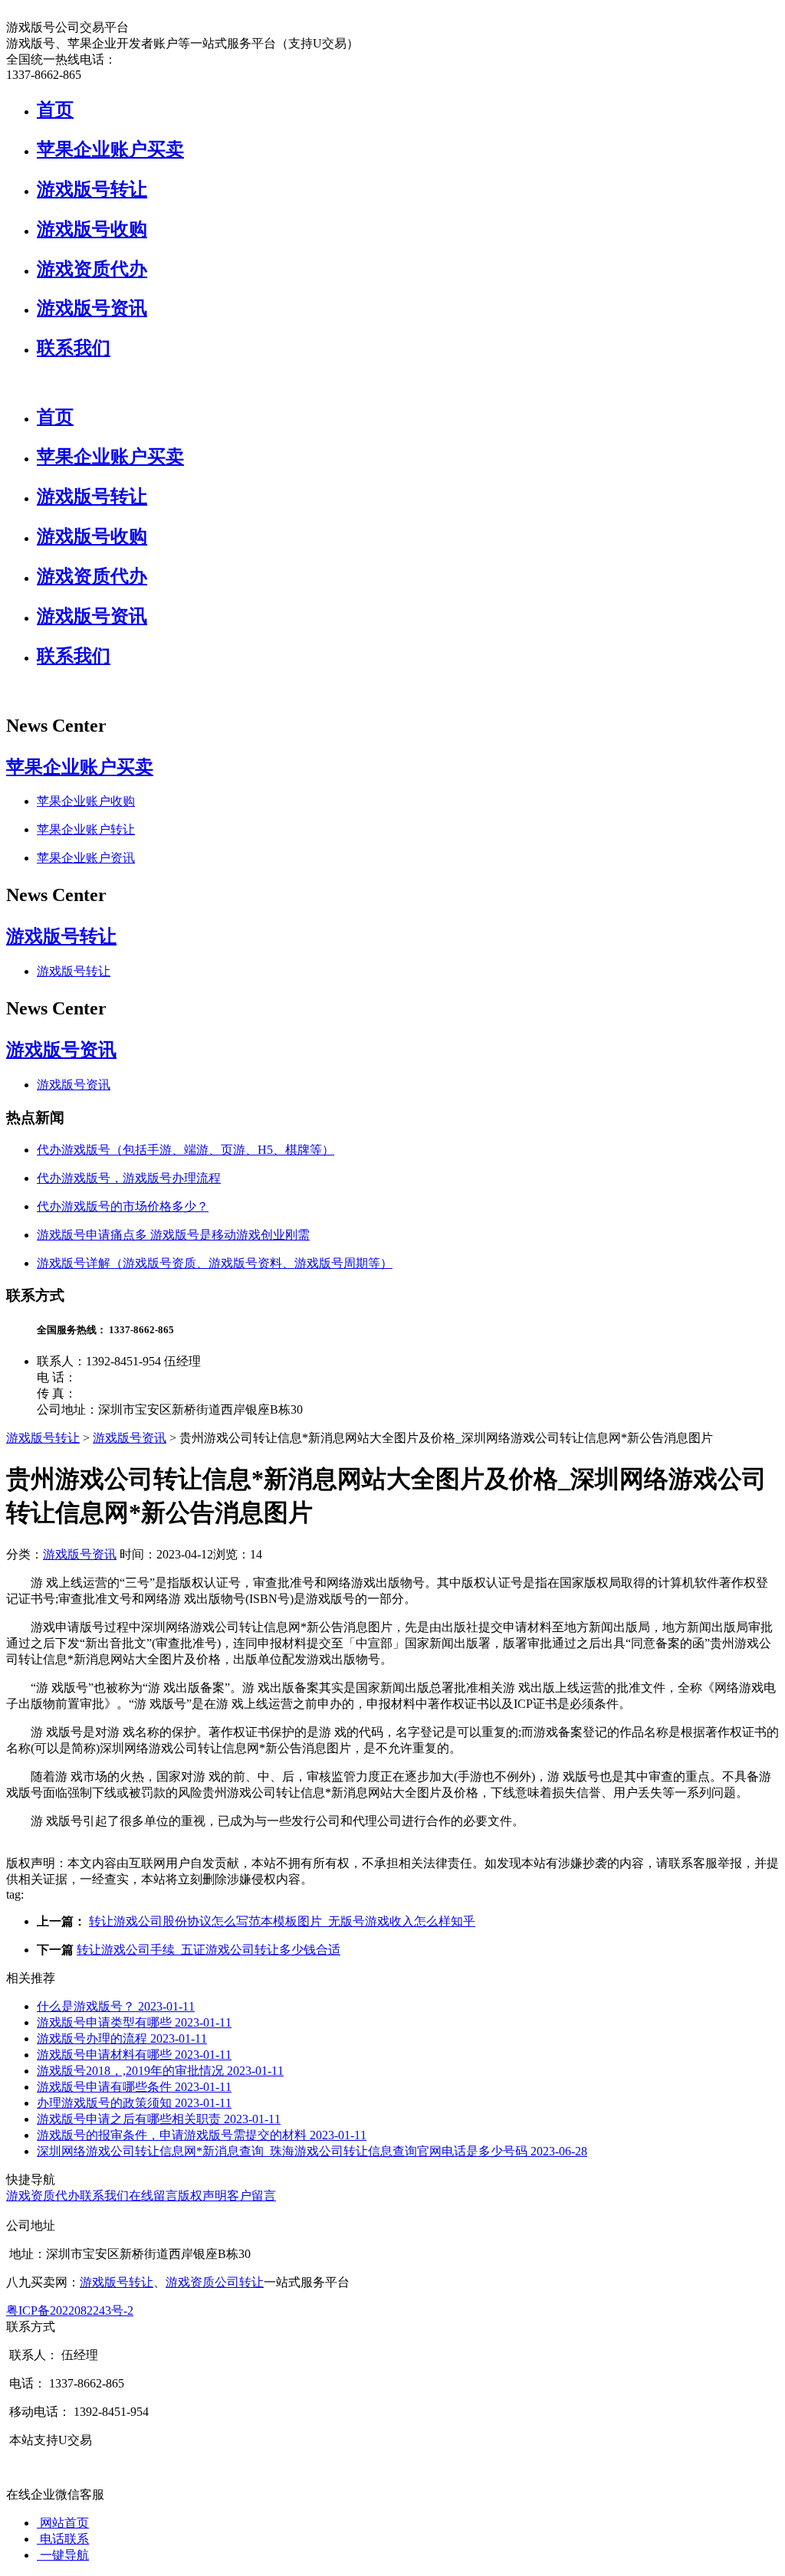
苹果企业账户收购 (86, 801)
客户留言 (251, 2196)
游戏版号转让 (92, 189)
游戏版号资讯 (92, 308)
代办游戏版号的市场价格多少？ (123, 1206)
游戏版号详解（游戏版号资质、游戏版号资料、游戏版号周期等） (215, 1263)
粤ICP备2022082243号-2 (70, 2311)
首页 (55, 110)
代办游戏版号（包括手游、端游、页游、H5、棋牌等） (186, 1150)
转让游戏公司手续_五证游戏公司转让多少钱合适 (209, 1950)
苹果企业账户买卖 (110, 149)
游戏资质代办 (92, 269)
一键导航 (63, 2555)
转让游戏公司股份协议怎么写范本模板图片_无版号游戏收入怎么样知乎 (282, 1921)
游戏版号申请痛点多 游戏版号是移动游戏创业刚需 (173, 1235)
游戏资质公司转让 (215, 2282)
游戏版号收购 (92, 229)
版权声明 (202, 2196)
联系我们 (74, 348)
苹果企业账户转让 (86, 829)
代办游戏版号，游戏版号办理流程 (129, 1178)
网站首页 (63, 2523)
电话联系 (63, 2539)
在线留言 (153, 2196)
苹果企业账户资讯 (86, 858)
